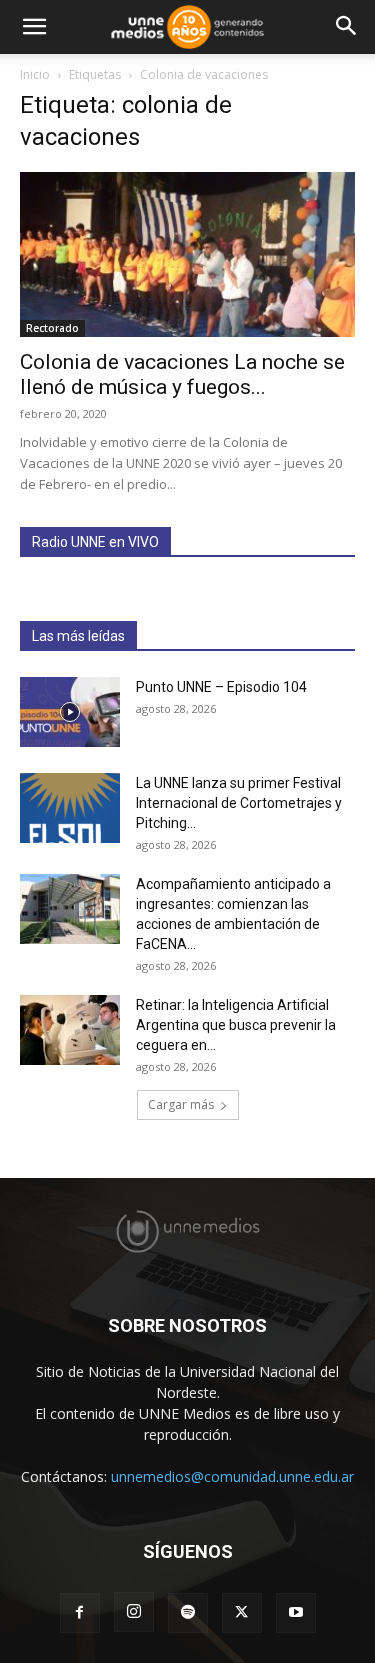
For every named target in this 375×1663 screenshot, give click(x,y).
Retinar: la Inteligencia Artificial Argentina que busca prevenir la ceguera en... (236, 1025)
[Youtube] (296, 1613)
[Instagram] (134, 1612)
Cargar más (181, 1104)
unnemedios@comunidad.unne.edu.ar (232, 1476)
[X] (242, 1613)
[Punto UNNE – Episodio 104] (70, 712)
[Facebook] (80, 1613)
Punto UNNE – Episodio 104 (221, 687)
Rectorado (52, 328)
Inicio (35, 74)
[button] (34, 27)
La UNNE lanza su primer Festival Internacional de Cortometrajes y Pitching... (239, 803)
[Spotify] (188, 1613)
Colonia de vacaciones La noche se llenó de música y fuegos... (182, 374)
